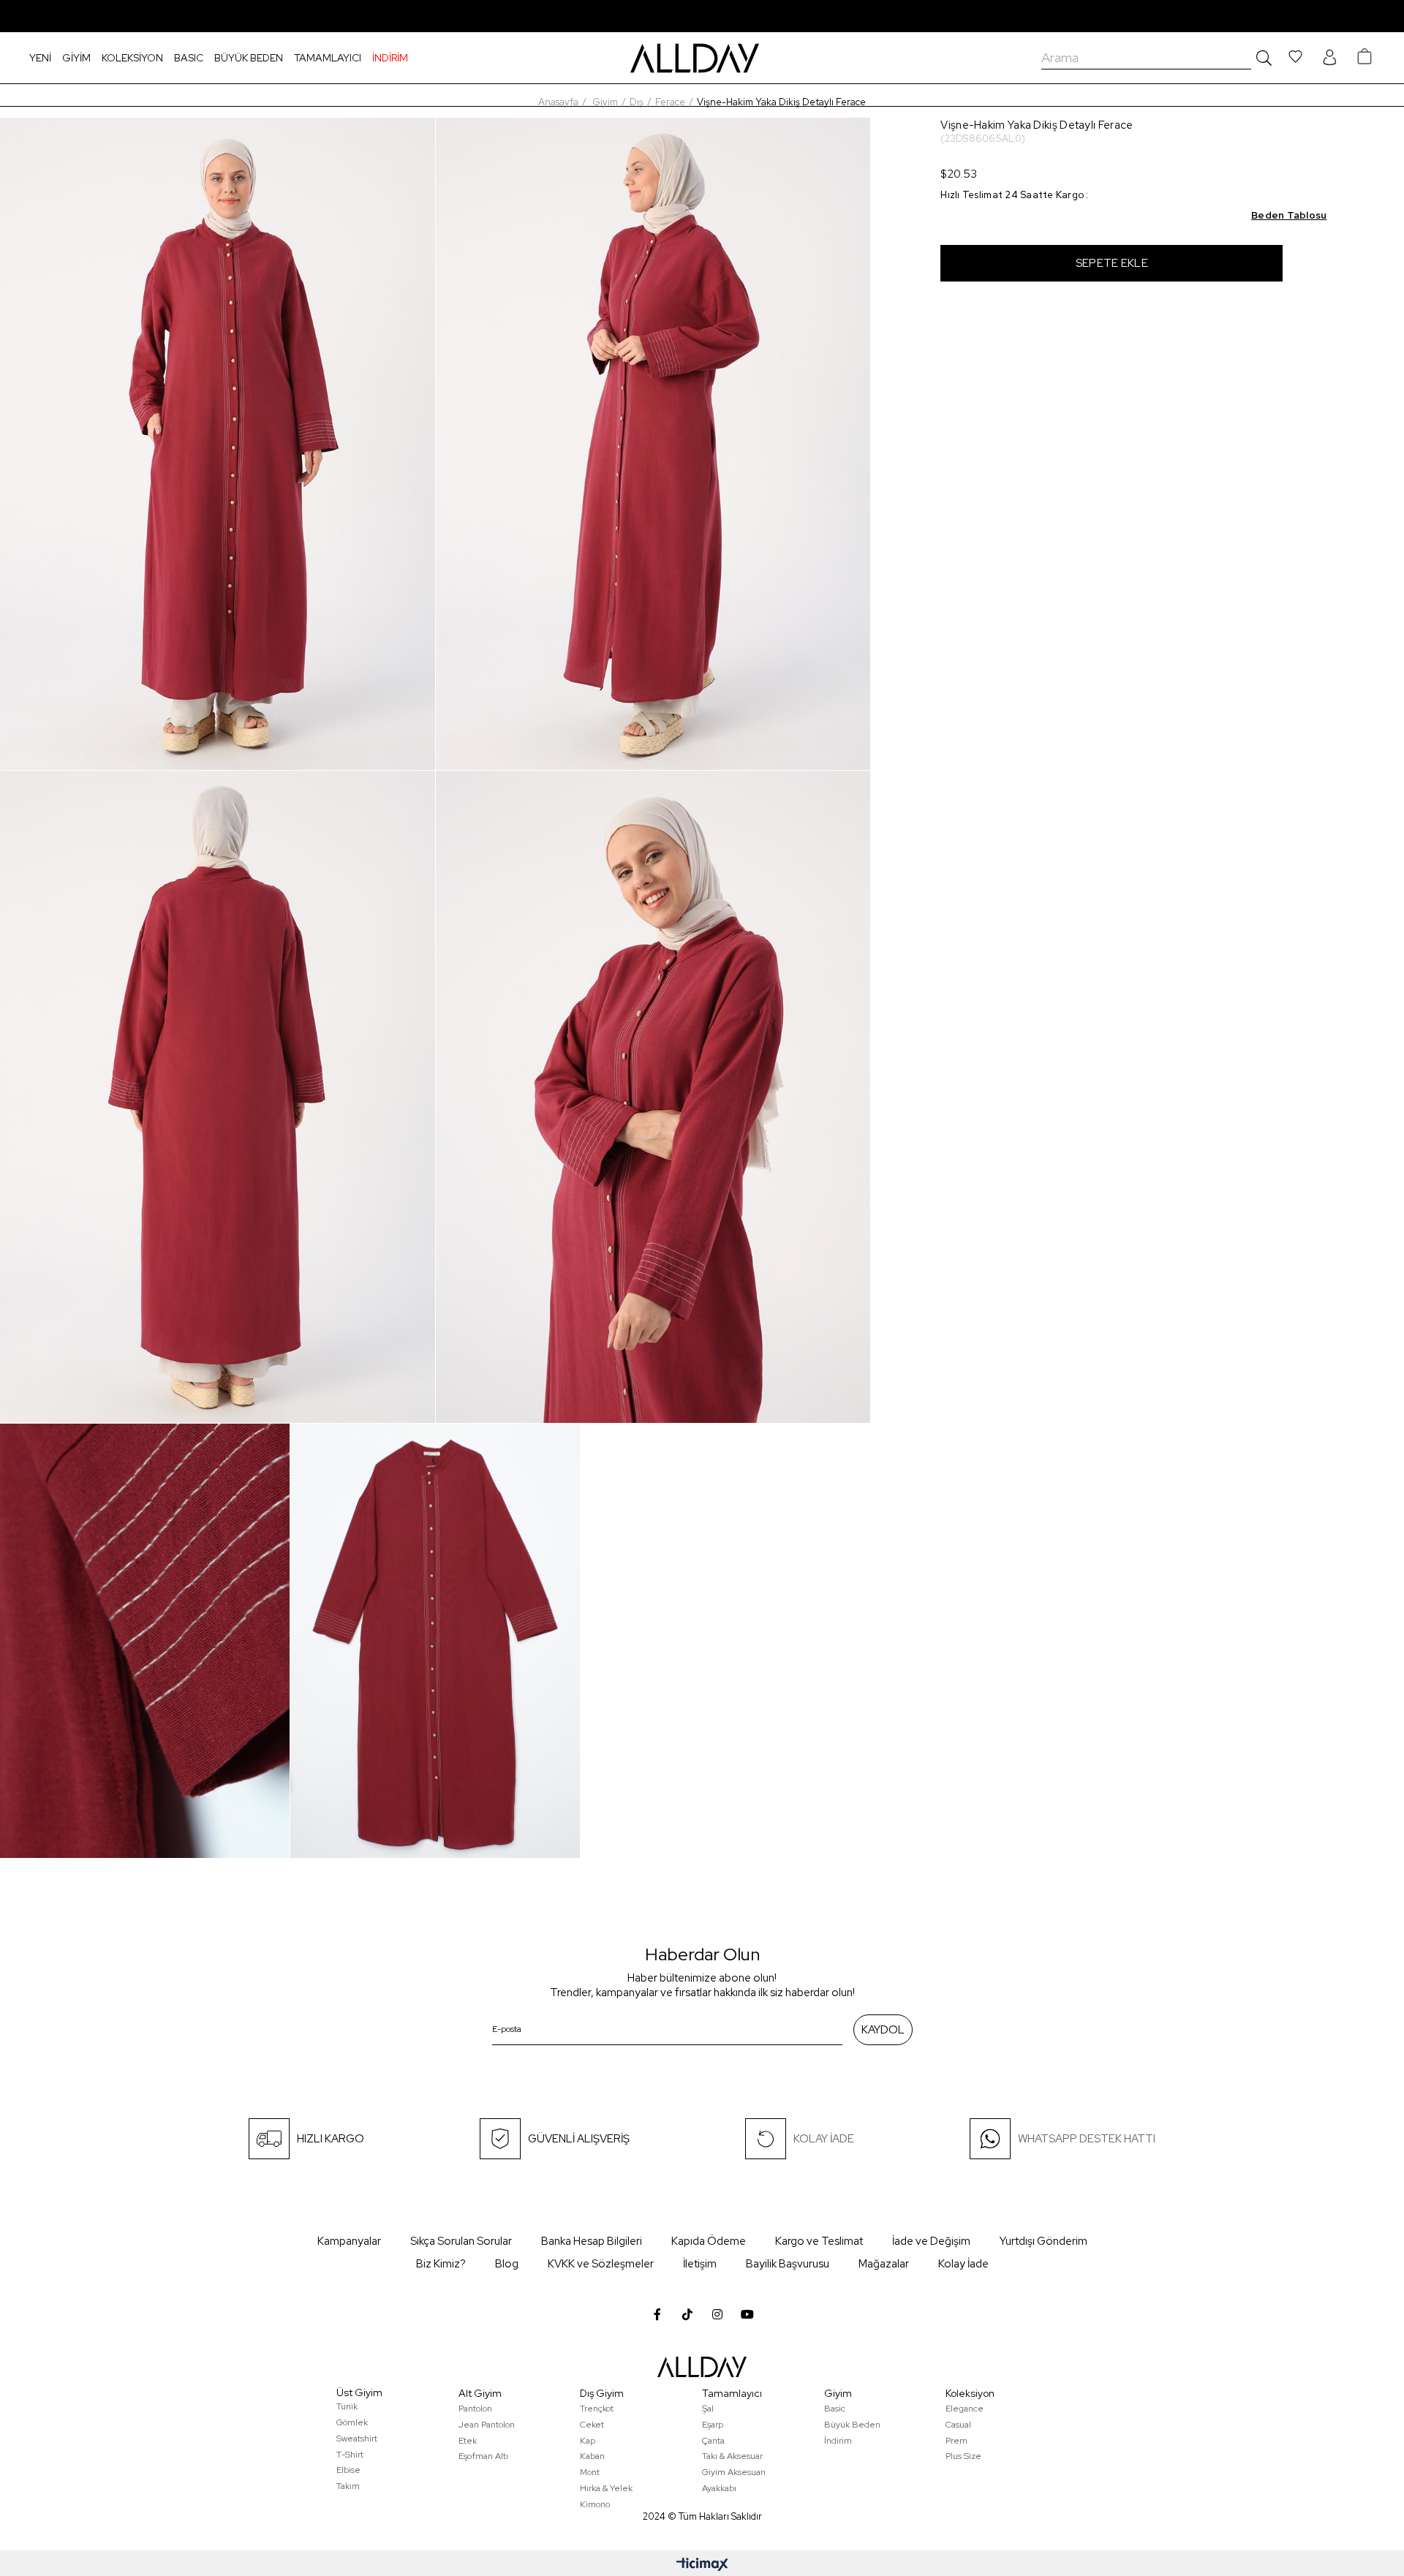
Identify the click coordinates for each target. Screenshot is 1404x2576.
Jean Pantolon (487, 2425)
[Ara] (1261, 58)
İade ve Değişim (931, 2241)
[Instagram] (717, 2314)
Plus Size (963, 2456)
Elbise (348, 2470)
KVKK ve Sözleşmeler (601, 2264)
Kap (588, 2441)
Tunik (347, 2406)
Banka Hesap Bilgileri (592, 2241)
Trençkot (597, 2409)
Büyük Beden (852, 2425)
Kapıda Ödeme (709, 2241)
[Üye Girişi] (1329, 58)
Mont (590, 2472)
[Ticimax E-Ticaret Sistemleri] (702, 2565)
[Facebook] (657, 2314)
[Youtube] (747, 2314)
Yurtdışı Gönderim (1043, 2241)
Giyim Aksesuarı (734, 2472)
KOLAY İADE (824, 2139)
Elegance (965, 2409)
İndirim (838, 2441)
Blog (507, 2264)
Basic (835, 2409)
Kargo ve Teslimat (819, 2241)
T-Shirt (350, 2455)
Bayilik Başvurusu (788, 2264)
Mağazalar (884, 2264)
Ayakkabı (719, 2488)
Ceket (592, 2425)
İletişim (700, 2264)
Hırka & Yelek (606, 2488)
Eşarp (713, 2425)
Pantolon (475, 2409)
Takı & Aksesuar (732, 2456)
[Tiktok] (687, 2314)
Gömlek (352, 2422)
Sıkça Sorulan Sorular (461, 2241)
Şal (708, 2409)
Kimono (595, 2504)
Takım (348, 2486)
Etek (468, 2441)
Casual (958, 2425)
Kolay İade (963, 2264)
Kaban (592, 2456)
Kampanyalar (349, 2241)
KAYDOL (883, 2030)
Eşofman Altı (483, 2456)
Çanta (713, 2441)
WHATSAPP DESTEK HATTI (1087, 2139)
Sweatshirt (357, 2439)
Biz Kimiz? (441, 2264)
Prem (956, 2441)
